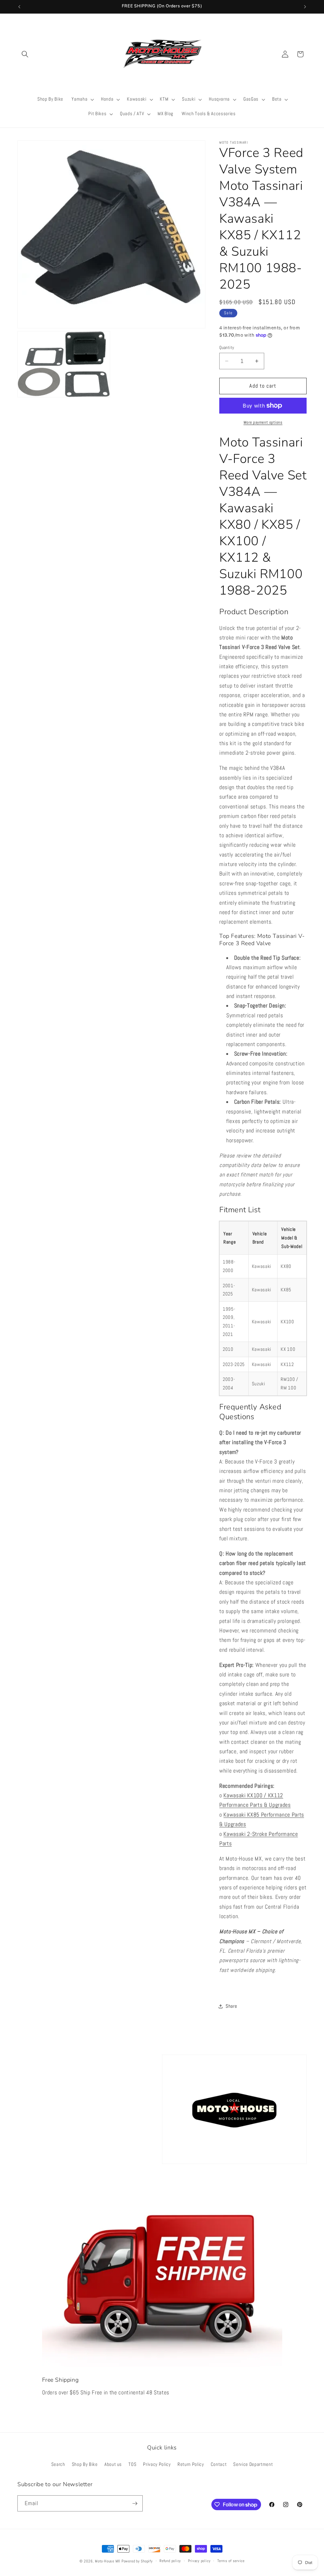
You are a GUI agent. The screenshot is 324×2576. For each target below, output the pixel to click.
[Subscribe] (135, 2504)
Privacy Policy (157, 2464)
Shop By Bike (85, 2464)
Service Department (253, 2464)
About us (113, 2464)
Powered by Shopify (137, 2561)
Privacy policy (199, 2561)
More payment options (263, 422)
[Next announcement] (305, 7)
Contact (219, 2464)
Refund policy (170, 2561)
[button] (25, 54)
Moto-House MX (108, 2561)
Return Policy (191, 2464)
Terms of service (231, 2561)
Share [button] (231, 2006)
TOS (132, 2464)
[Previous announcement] (19, 7)
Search (58, 2464)
